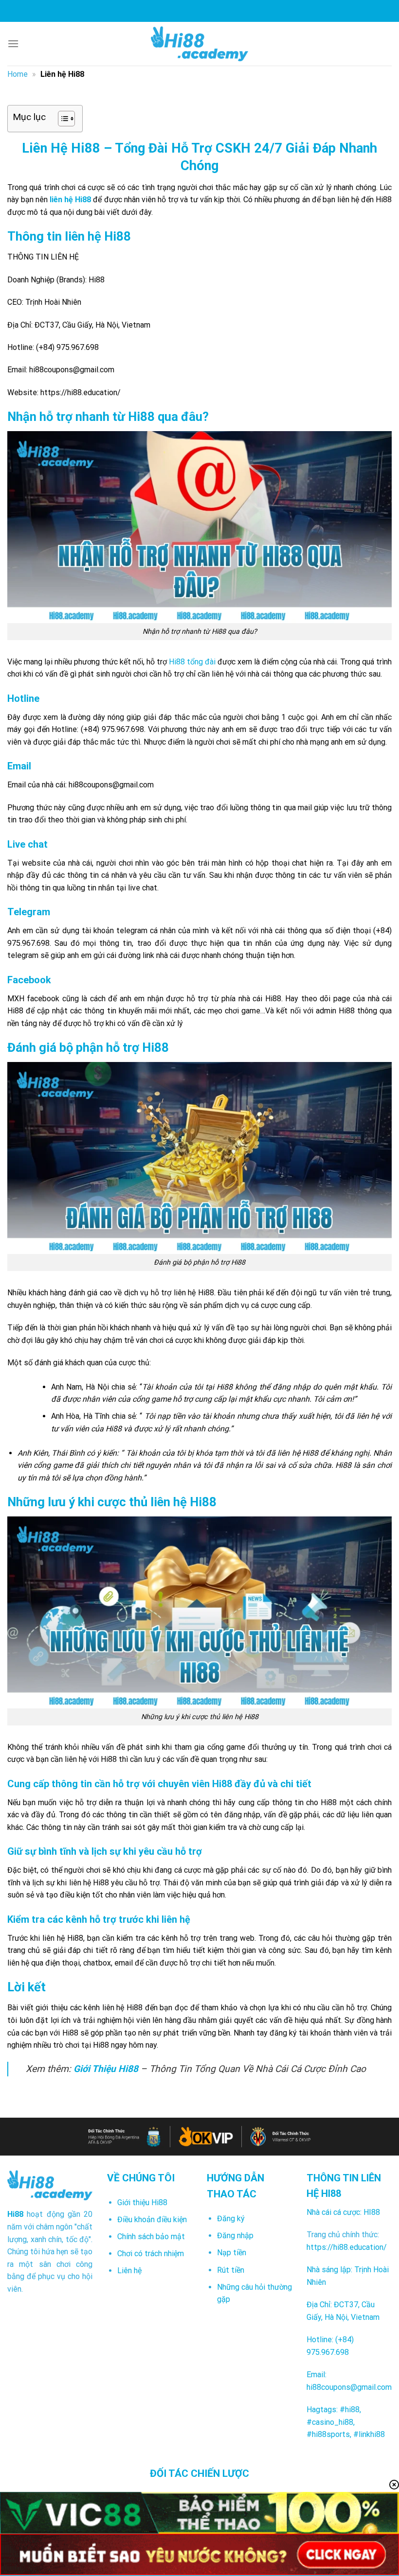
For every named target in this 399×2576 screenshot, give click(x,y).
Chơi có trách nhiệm (151, 2254)
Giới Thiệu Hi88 (106, 2069)
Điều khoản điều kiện (152, 2219)
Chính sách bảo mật (151, 2237)
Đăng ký (231, 2219)
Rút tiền (231, 2270)
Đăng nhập (235, 2236)
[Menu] (13, 44)
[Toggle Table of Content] (62, 119)
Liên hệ (129, 2271)
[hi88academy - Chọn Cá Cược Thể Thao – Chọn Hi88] (199, 44)
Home (18, 74)
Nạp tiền (232, 2253)
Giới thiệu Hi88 (142, 2202)
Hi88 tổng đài (192, 662)
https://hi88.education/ (347, 2247)
